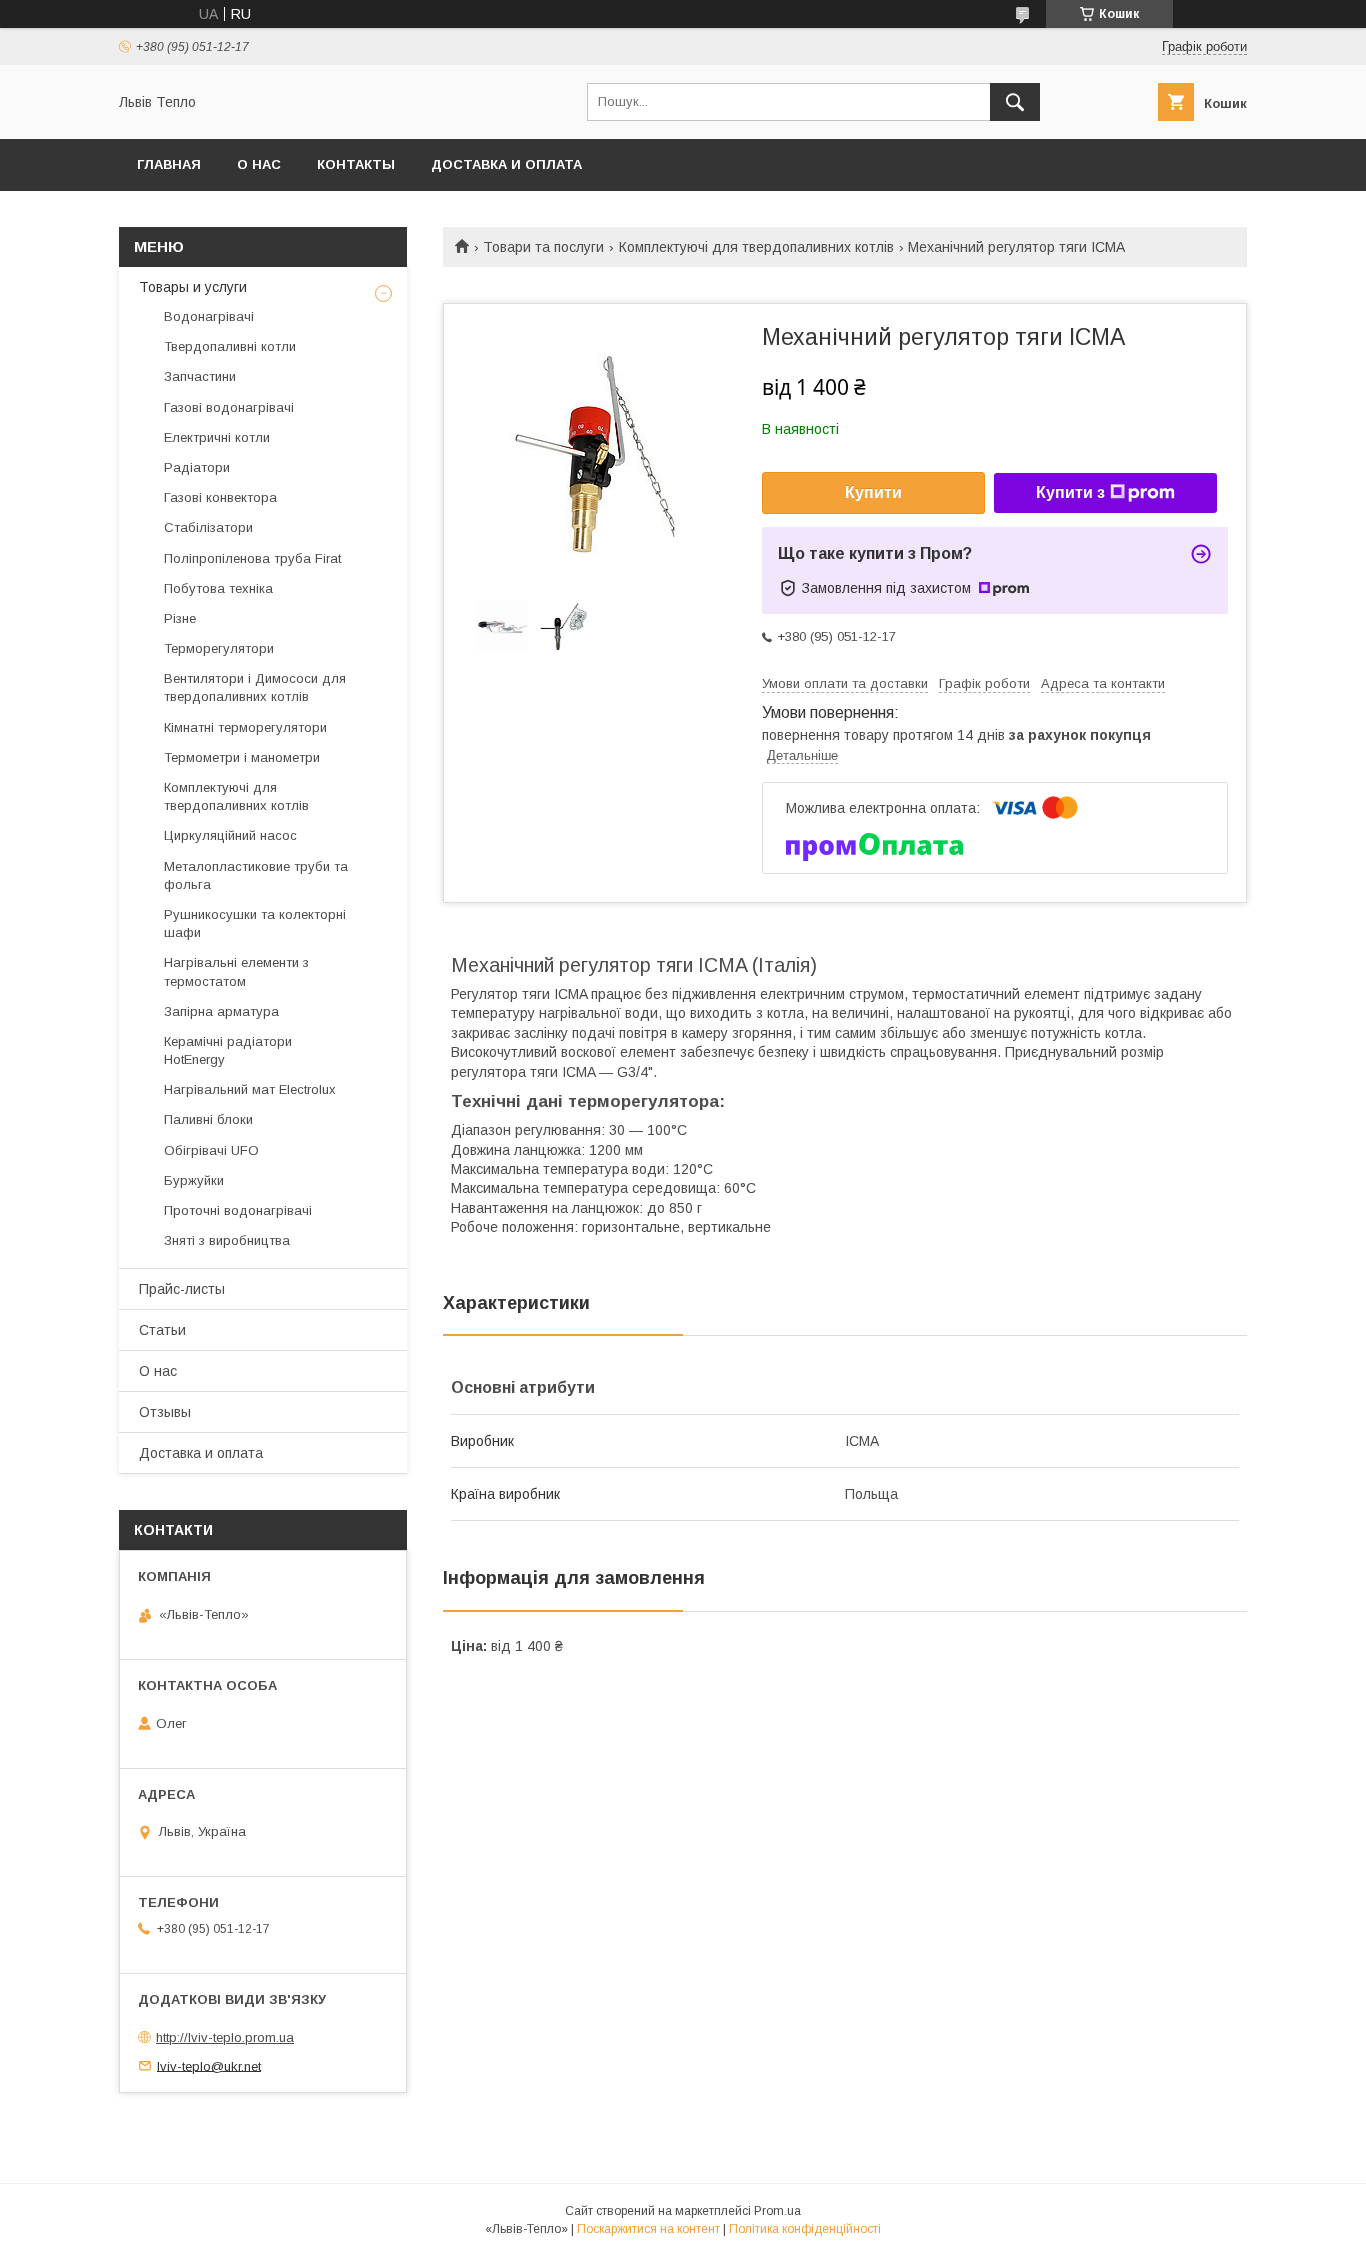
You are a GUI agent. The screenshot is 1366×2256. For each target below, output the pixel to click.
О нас (259, 164)
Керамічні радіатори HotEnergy (228, 1050)
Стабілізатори (208, 527)
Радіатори (197, 467)
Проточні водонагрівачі (238, 1210)
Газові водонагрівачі (229, 407)
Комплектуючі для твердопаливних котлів (756, 247)
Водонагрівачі (209, 316)
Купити (873, 492)
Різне (180, 618)
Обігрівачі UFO (211, 1150)
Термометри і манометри (242, 757)
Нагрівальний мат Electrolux (250, 1089)
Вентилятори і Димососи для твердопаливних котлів (255, 687)
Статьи (162, 1330)
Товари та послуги (543, 247)
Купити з (1070, 492)
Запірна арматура (221, 1011)
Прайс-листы (182, 1289)
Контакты (356, 164)
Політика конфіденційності (805, 2229)
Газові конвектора (220, 497)
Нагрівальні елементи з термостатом (236, 971)
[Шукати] (1015, 102)
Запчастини (200, 376)
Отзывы (165, 1412)
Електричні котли (217, 437)
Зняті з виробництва (227, 1240)
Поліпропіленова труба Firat (252, 558)
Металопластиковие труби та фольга (256, 875)
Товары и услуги (193, 287)
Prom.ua (777, 2211)
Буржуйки (194, 1180)
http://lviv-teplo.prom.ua (225, 2037)
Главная (169, 164)
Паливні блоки (208, 1119)
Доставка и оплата (506, 164)
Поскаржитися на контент (648, 2229)
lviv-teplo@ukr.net (209, 2065)
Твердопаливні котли (230, 346)
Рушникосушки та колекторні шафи (255, 923)
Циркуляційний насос (230, 835)
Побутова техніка (218, 588)
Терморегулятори (219, 648)
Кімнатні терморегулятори (245, 727)
